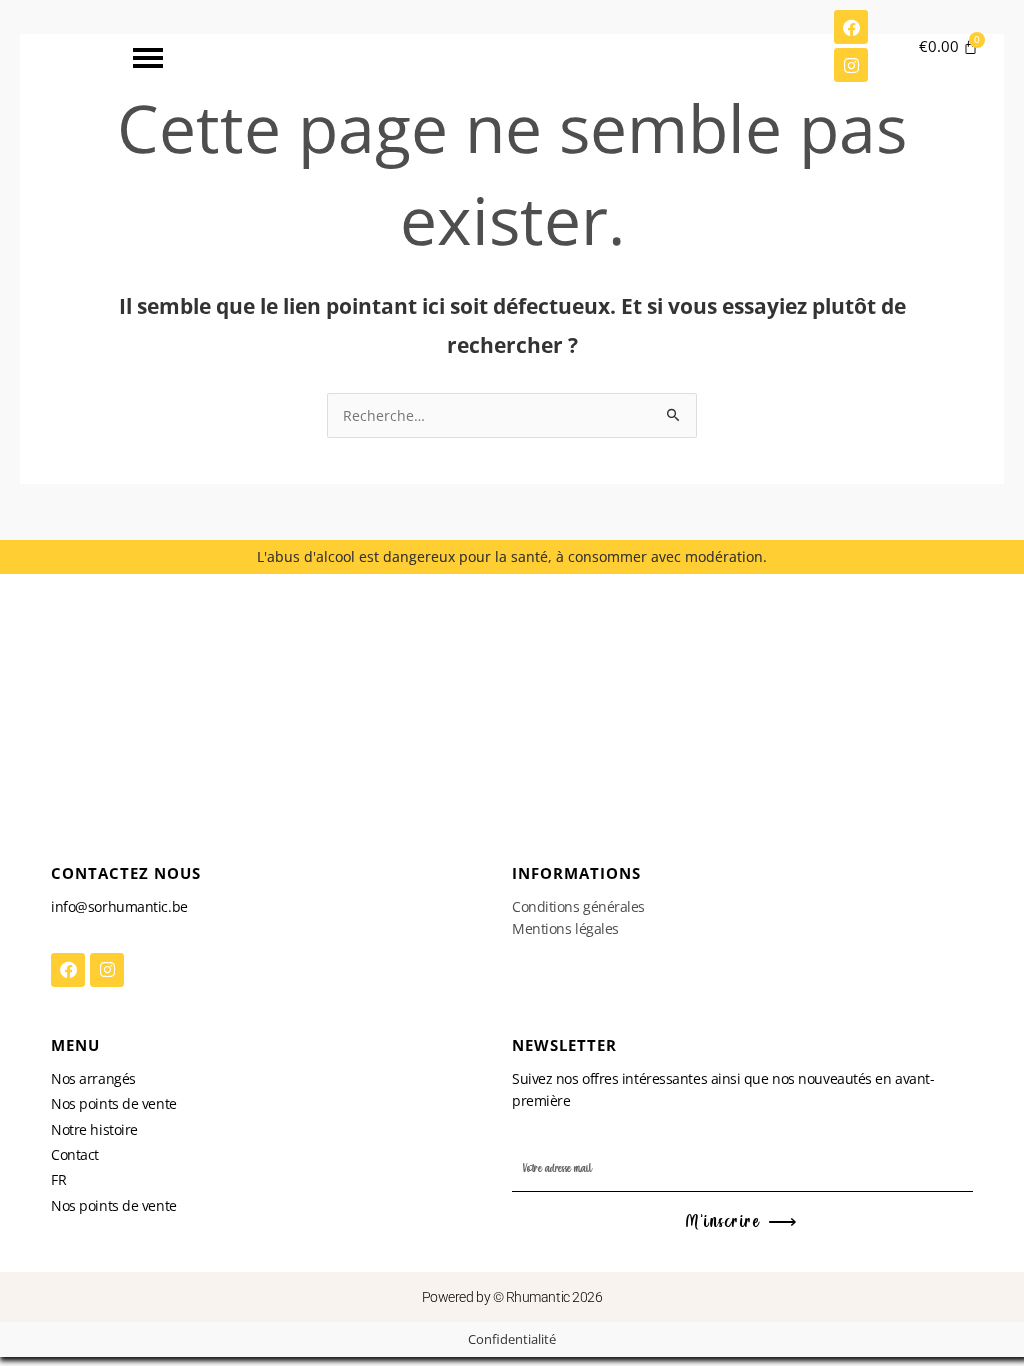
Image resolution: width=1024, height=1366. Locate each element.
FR (58, 1179)
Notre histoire (94, 1129)
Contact (75, 1154)
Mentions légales (565, 928)
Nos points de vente (113, 1103)
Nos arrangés (93, 1078)
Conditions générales (578, 906)
